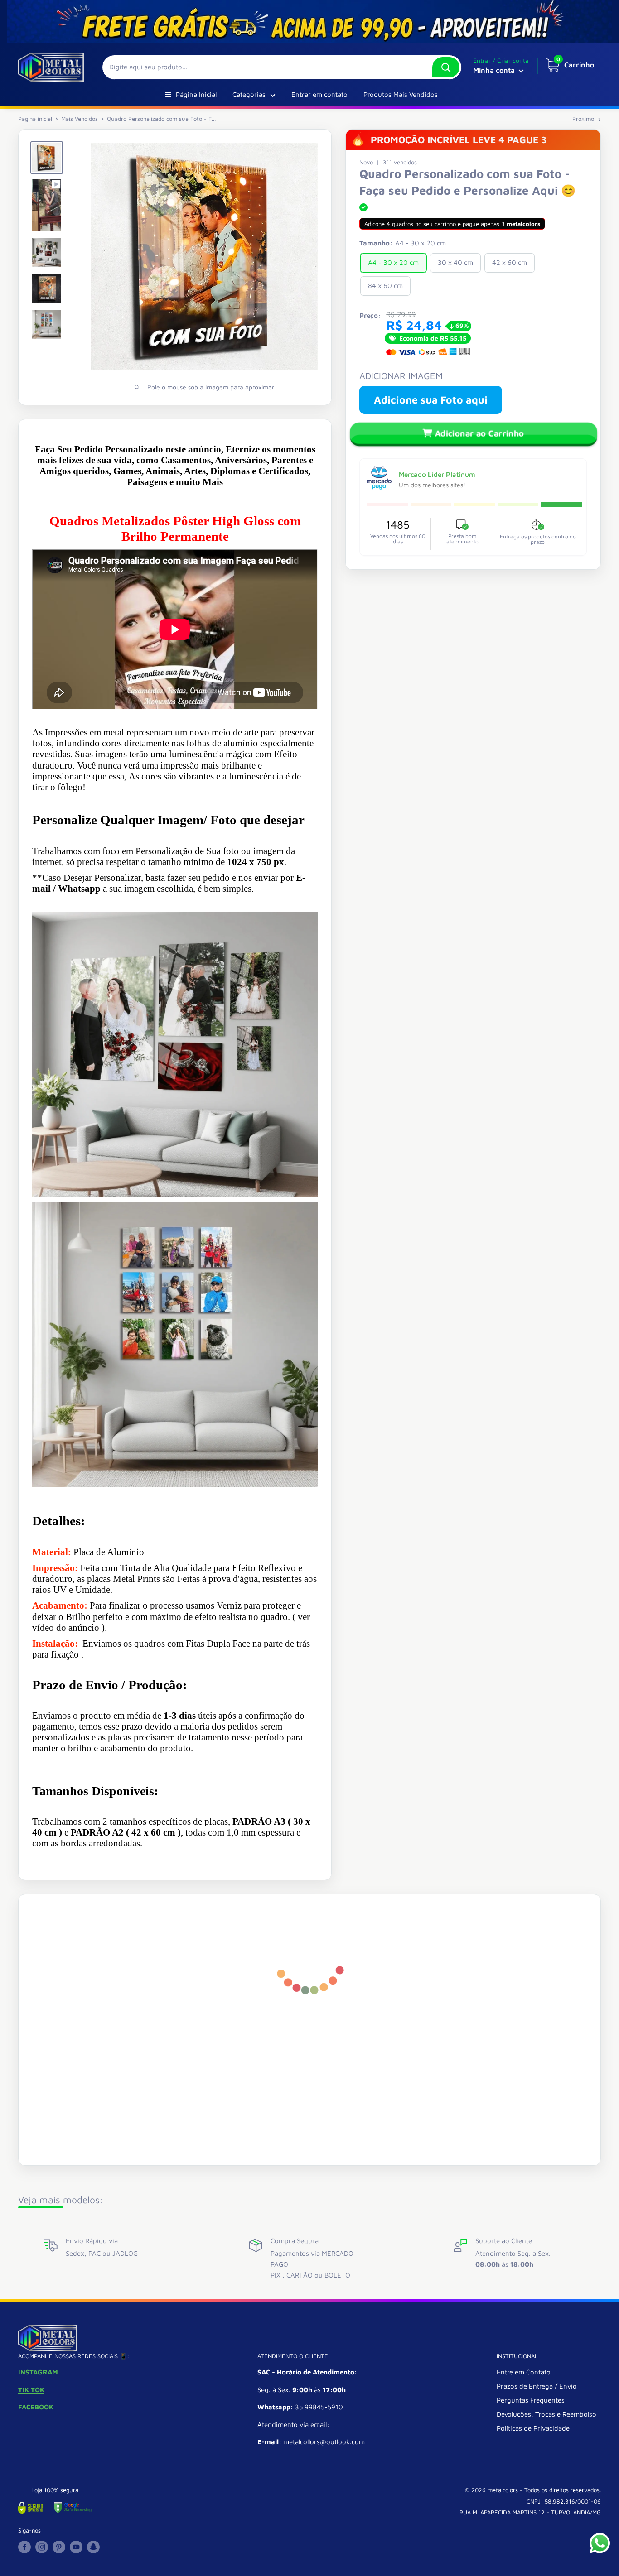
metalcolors (503, 2490)
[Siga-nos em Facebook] (24, 2547)
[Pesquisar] (446, 67)
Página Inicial (196, 94)
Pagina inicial (35, 119)
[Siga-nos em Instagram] (42, 2547)
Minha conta (495, 70)
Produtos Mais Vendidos (401, 94)
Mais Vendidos (80, 119)
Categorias (249, 94)
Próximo (583, 119)
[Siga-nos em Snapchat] (93, 2547)
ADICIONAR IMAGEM (401, 376)
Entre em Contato (524, 2372)
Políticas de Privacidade (533, 2428)
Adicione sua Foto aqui (431, 400)
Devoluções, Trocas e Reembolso (546, 2414)
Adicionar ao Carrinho (480, 433)
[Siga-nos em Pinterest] (59, 2547)
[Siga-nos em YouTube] (76, 2547)
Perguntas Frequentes (531, 2400)
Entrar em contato (319, 94)
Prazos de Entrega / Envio (537, 2386)
